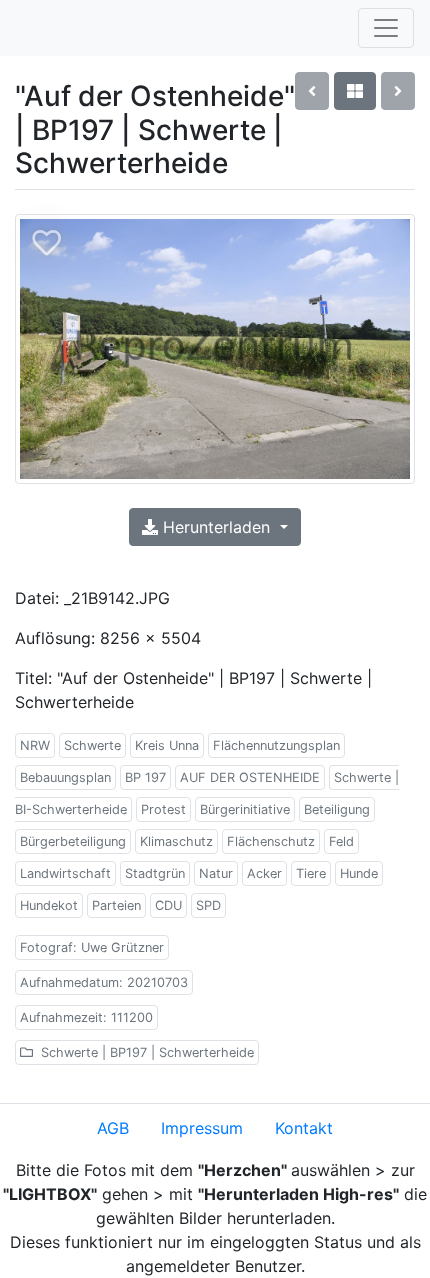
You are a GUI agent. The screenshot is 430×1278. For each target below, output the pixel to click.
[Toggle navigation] (386, 28)
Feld (341, 841)
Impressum (202, 1128)
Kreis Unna (167, 745)
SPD (208, 905)
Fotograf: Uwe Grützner (92, 947)
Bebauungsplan (65, 777)
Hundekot (49, 905)
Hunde (359, 873)
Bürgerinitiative (245, 809)
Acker (264, 873)
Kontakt (304, 1128)
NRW (35, 745)
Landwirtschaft (65, 873)
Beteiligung (337, 809)
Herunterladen (216, 527)
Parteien (116, 905)
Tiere (311, 873)
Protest (163, 809)
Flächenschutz (271, 841)
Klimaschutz (176, 841)
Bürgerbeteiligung (73, 841)
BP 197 (145, 777)
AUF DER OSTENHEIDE (250, 777)
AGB (113, 1128)
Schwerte (92, 745)
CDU (168, 905)
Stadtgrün (155, 873)
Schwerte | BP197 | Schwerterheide (145, 1052)
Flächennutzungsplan (276, 745)
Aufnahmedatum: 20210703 (104, 982)
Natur (216, 873)
